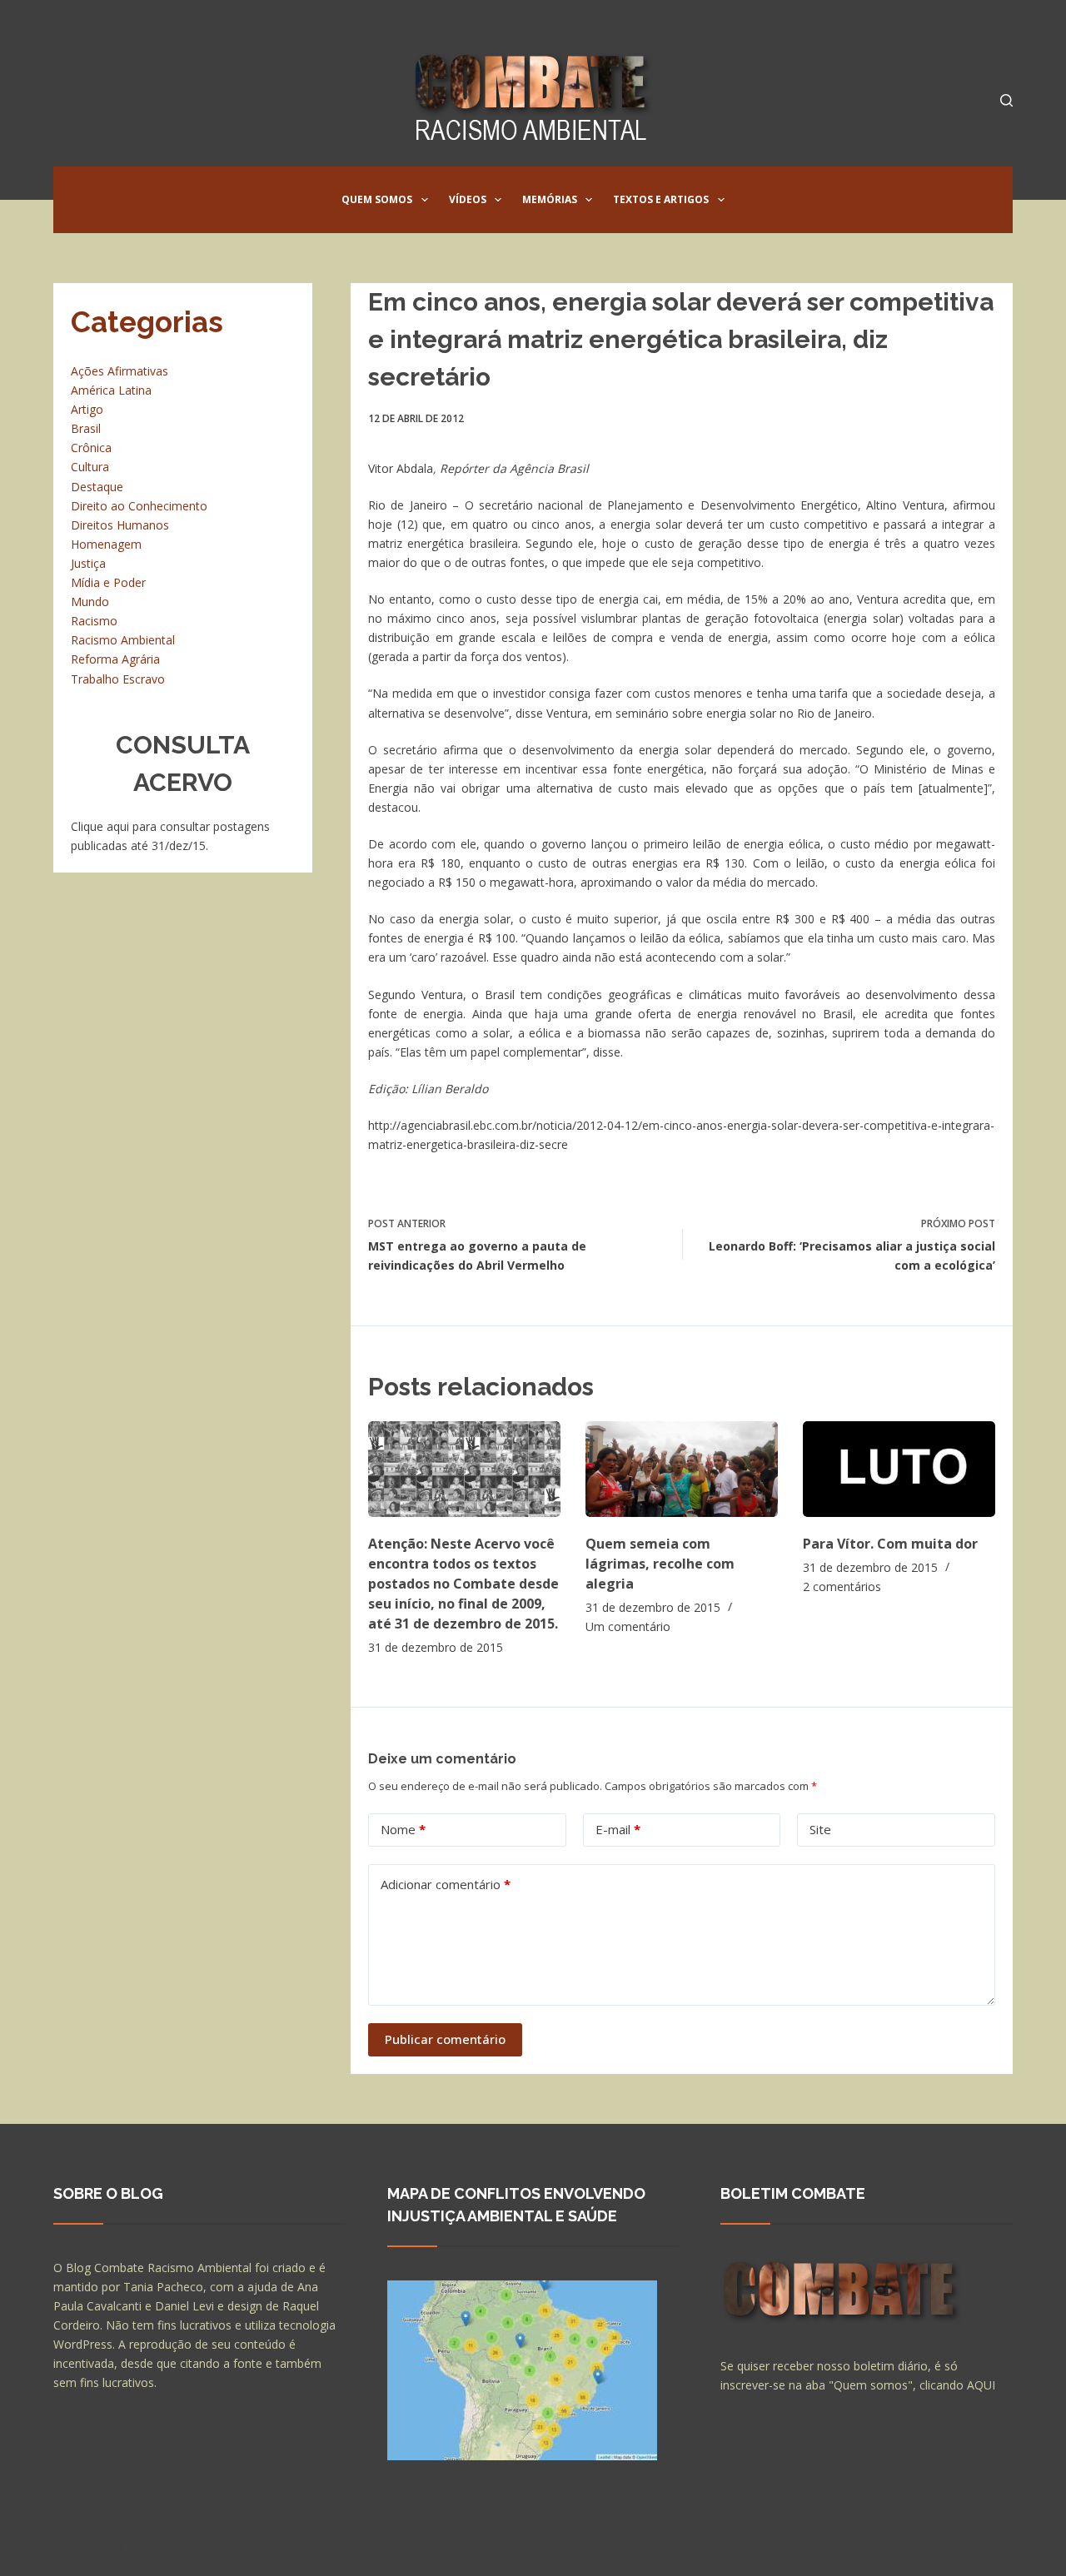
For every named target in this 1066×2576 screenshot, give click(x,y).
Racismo (94, 621)
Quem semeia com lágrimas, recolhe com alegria (660, 1564)
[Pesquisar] (1006, 100)
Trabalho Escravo (118, 679)
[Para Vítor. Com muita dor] (899, 1469)
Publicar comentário (445, 2039)
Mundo (90, 602)
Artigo (87, 409)
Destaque (97, 487)
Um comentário (628, 1626)
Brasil (86, 428)
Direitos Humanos (120, 525)
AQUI (981, 2385)
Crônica (91, 448)
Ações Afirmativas (120, 371)
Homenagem (106, 544)
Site (820, 1829)
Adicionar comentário (446, 1884)
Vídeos (468, 199)
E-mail (618, 1829)
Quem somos (377, 199)
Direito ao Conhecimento (139, 506)
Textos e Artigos (661, 199)
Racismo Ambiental (123, 640)
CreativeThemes (347, 2547)
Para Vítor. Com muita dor (890, 1544)
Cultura (90, 467)
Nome (403, 1829)
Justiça (88, 563)
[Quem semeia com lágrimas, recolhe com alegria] (682, 1469)
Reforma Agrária (115, 659)
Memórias (550, 199)
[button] (425, 200)
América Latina (111, 390)
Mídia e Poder (108, 582)
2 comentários (842, 1586)
